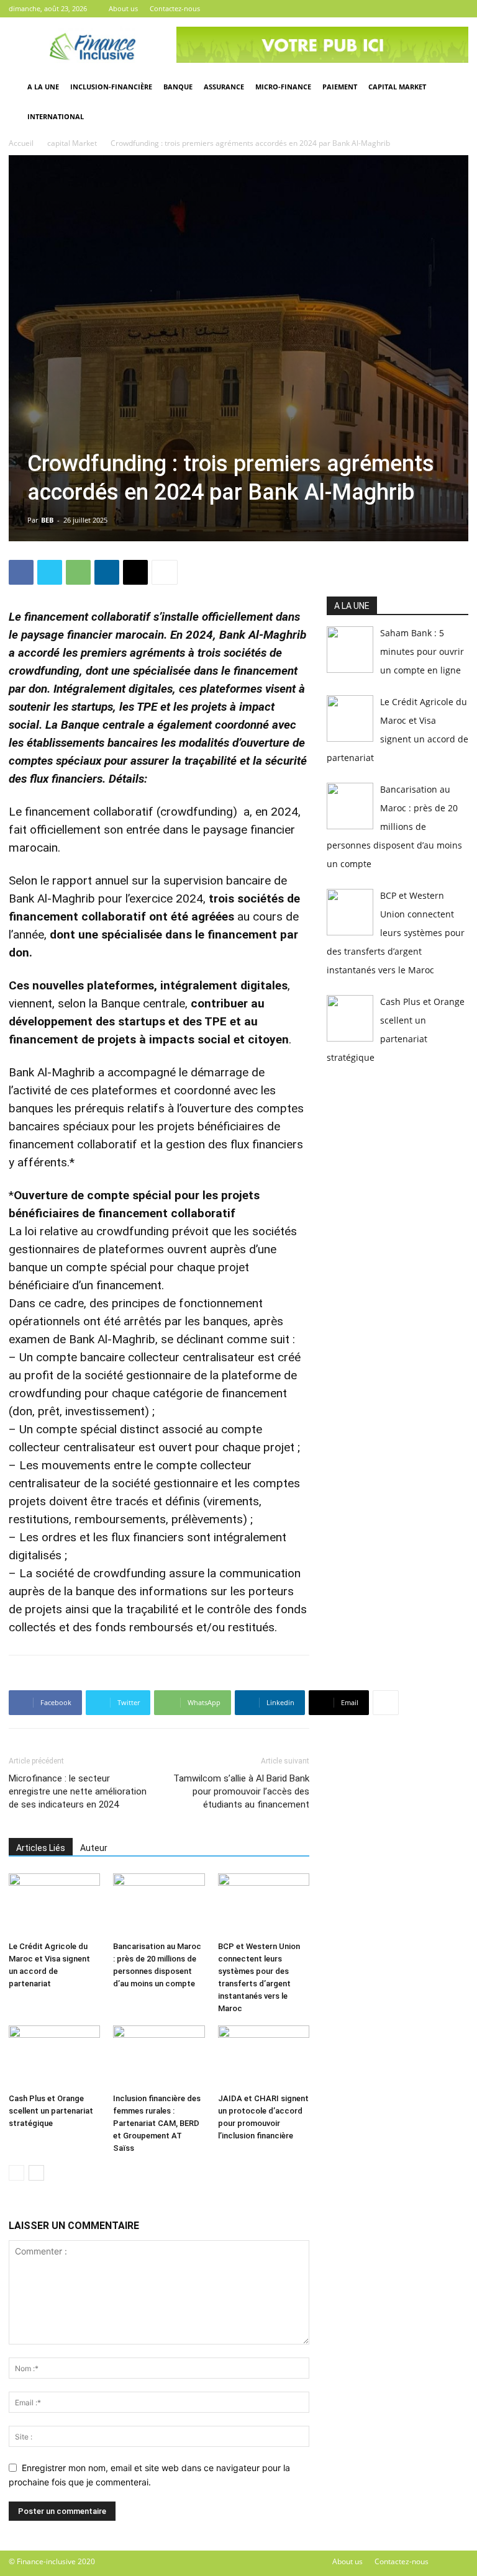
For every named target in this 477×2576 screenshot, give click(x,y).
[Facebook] (418, 9)
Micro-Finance (283, 87)
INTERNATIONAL (56, 116)
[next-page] (36, 2173)
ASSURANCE (224, 87)
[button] (453, 87)
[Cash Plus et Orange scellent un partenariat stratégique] (54, 2057)
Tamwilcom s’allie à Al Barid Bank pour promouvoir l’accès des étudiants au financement (241, 1791)
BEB (47, 520)
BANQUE (178, 87)
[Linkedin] (107, 572)
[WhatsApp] (78, 572)
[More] (165, 572)
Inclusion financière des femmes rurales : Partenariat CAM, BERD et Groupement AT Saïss (157, 2123)
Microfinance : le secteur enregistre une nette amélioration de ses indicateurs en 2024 (78, 1791)
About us (123, 8)
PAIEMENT (340, 87)
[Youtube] (459, 9)
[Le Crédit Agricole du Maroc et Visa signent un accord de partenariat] (54, 1905)
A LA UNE (43, 87)
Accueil (21, 143)
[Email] (135, 572)
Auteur (94, 1848)
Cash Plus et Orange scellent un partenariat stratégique (51, 2111)
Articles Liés (41, 1848)
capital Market (72, 143)
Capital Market (397, 87)
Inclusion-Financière (111, 87)
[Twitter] (438, 9)
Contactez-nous (175, 8)
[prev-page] (16, 2173)
